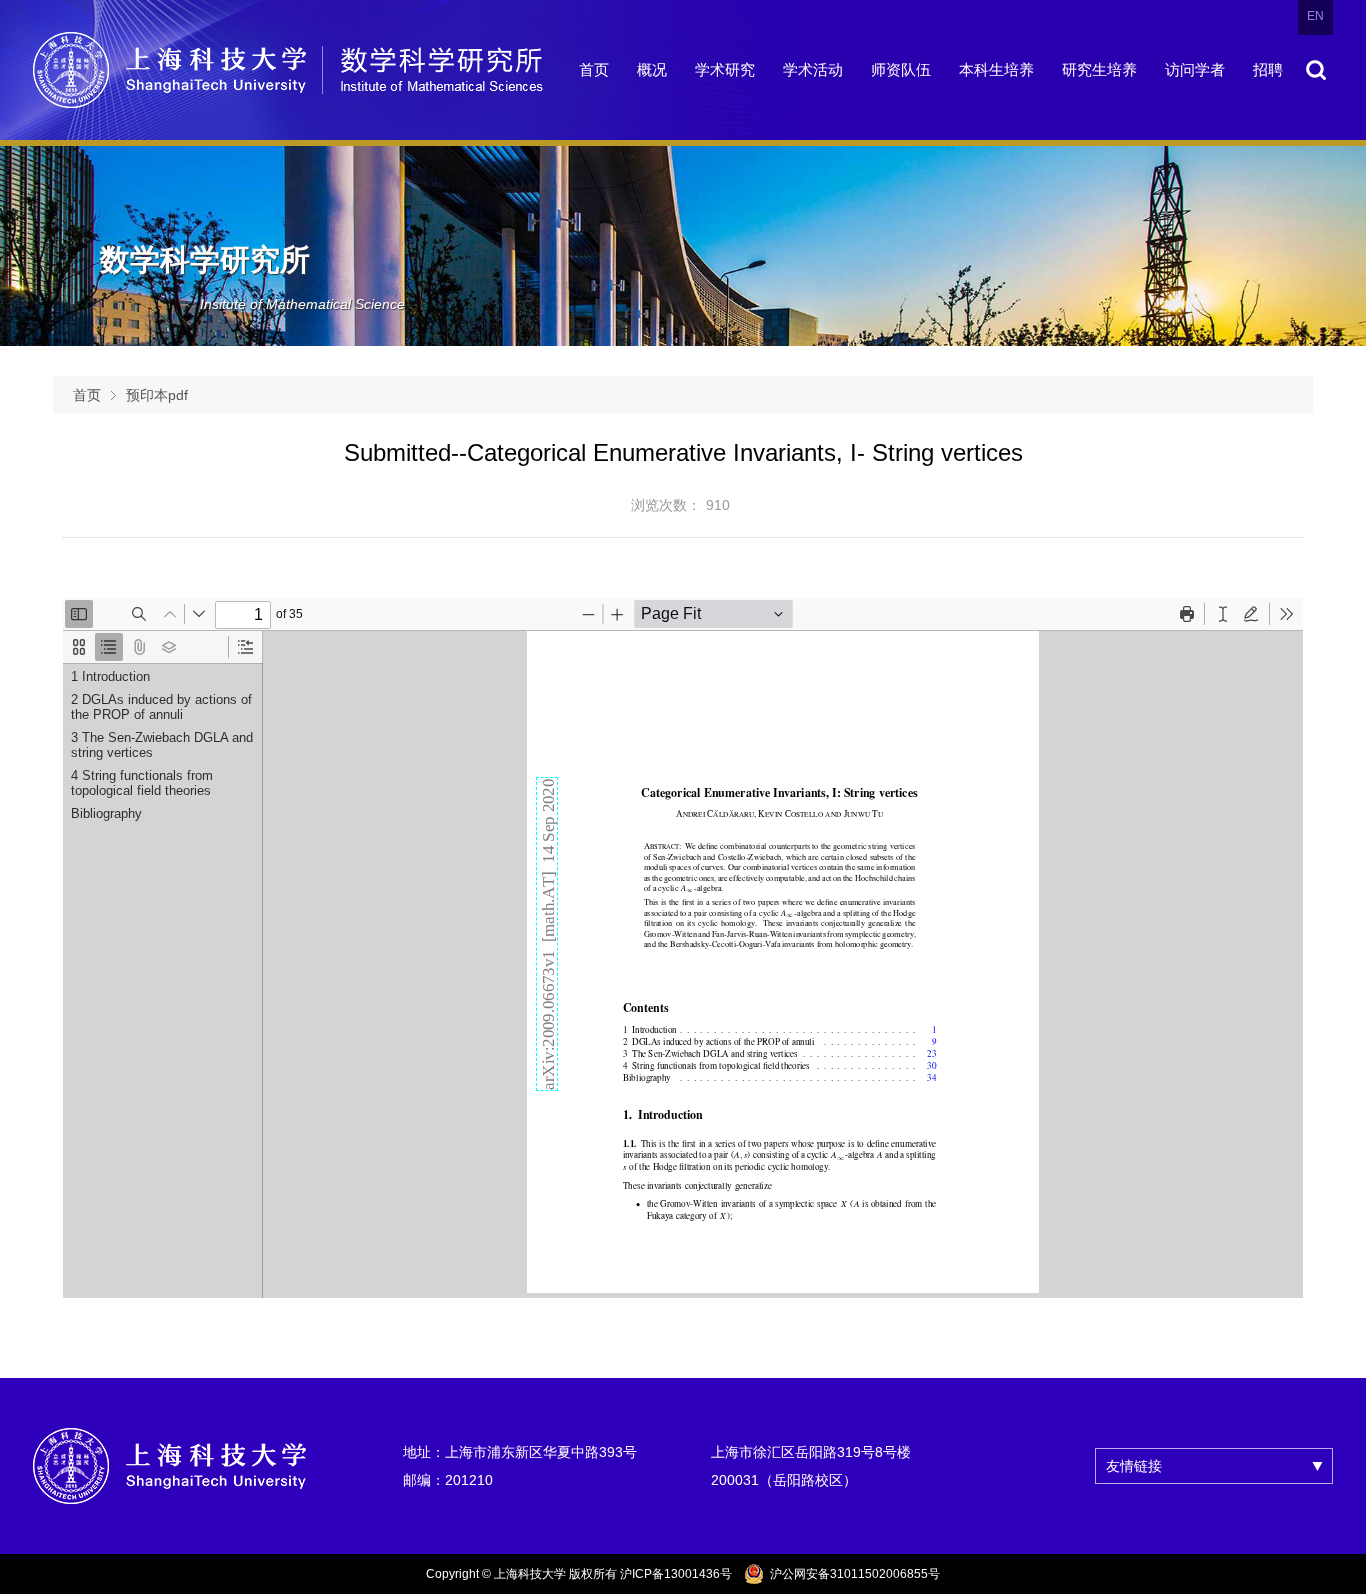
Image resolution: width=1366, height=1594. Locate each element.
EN (1315, 16)
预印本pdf (157, 395)
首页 (87, 395)
